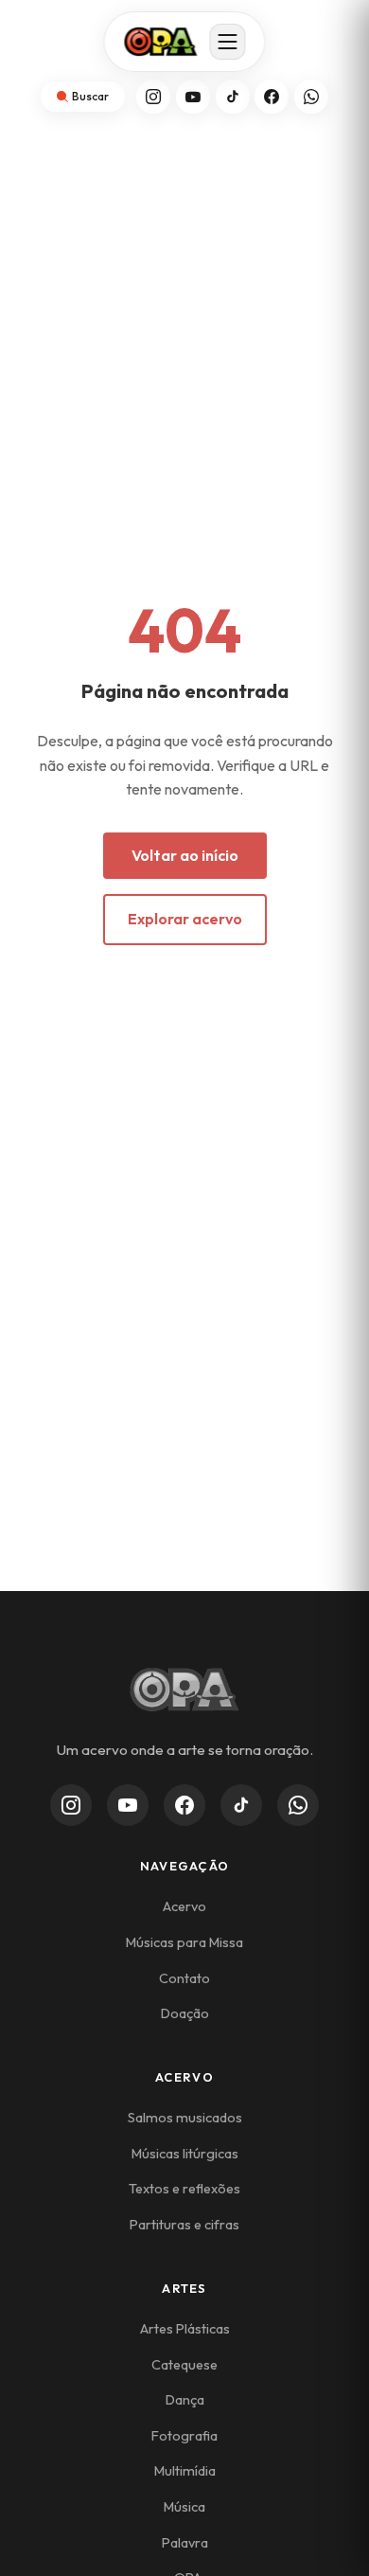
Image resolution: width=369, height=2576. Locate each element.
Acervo (184, 1906)
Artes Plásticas (185, 2329)
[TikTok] (233, 97)
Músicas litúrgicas (185, 2154)
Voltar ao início (185, 855)
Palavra (185, 2543)
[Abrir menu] (228, 42)
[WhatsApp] (311, 97)
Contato (184, 1978)
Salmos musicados (185, 2118)
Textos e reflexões (184, 2189)
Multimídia (185, 2471)
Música (184, 2507)
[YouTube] (193, 97)
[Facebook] (272, 97)
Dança (185, 2400)
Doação (185, 2013)
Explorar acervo (185, 919)
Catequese (184, 2365)
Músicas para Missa (184, 1942)
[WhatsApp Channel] (298, 1805)
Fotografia (184, 2436)
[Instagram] (153, 97)
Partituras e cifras (184, 2225)
